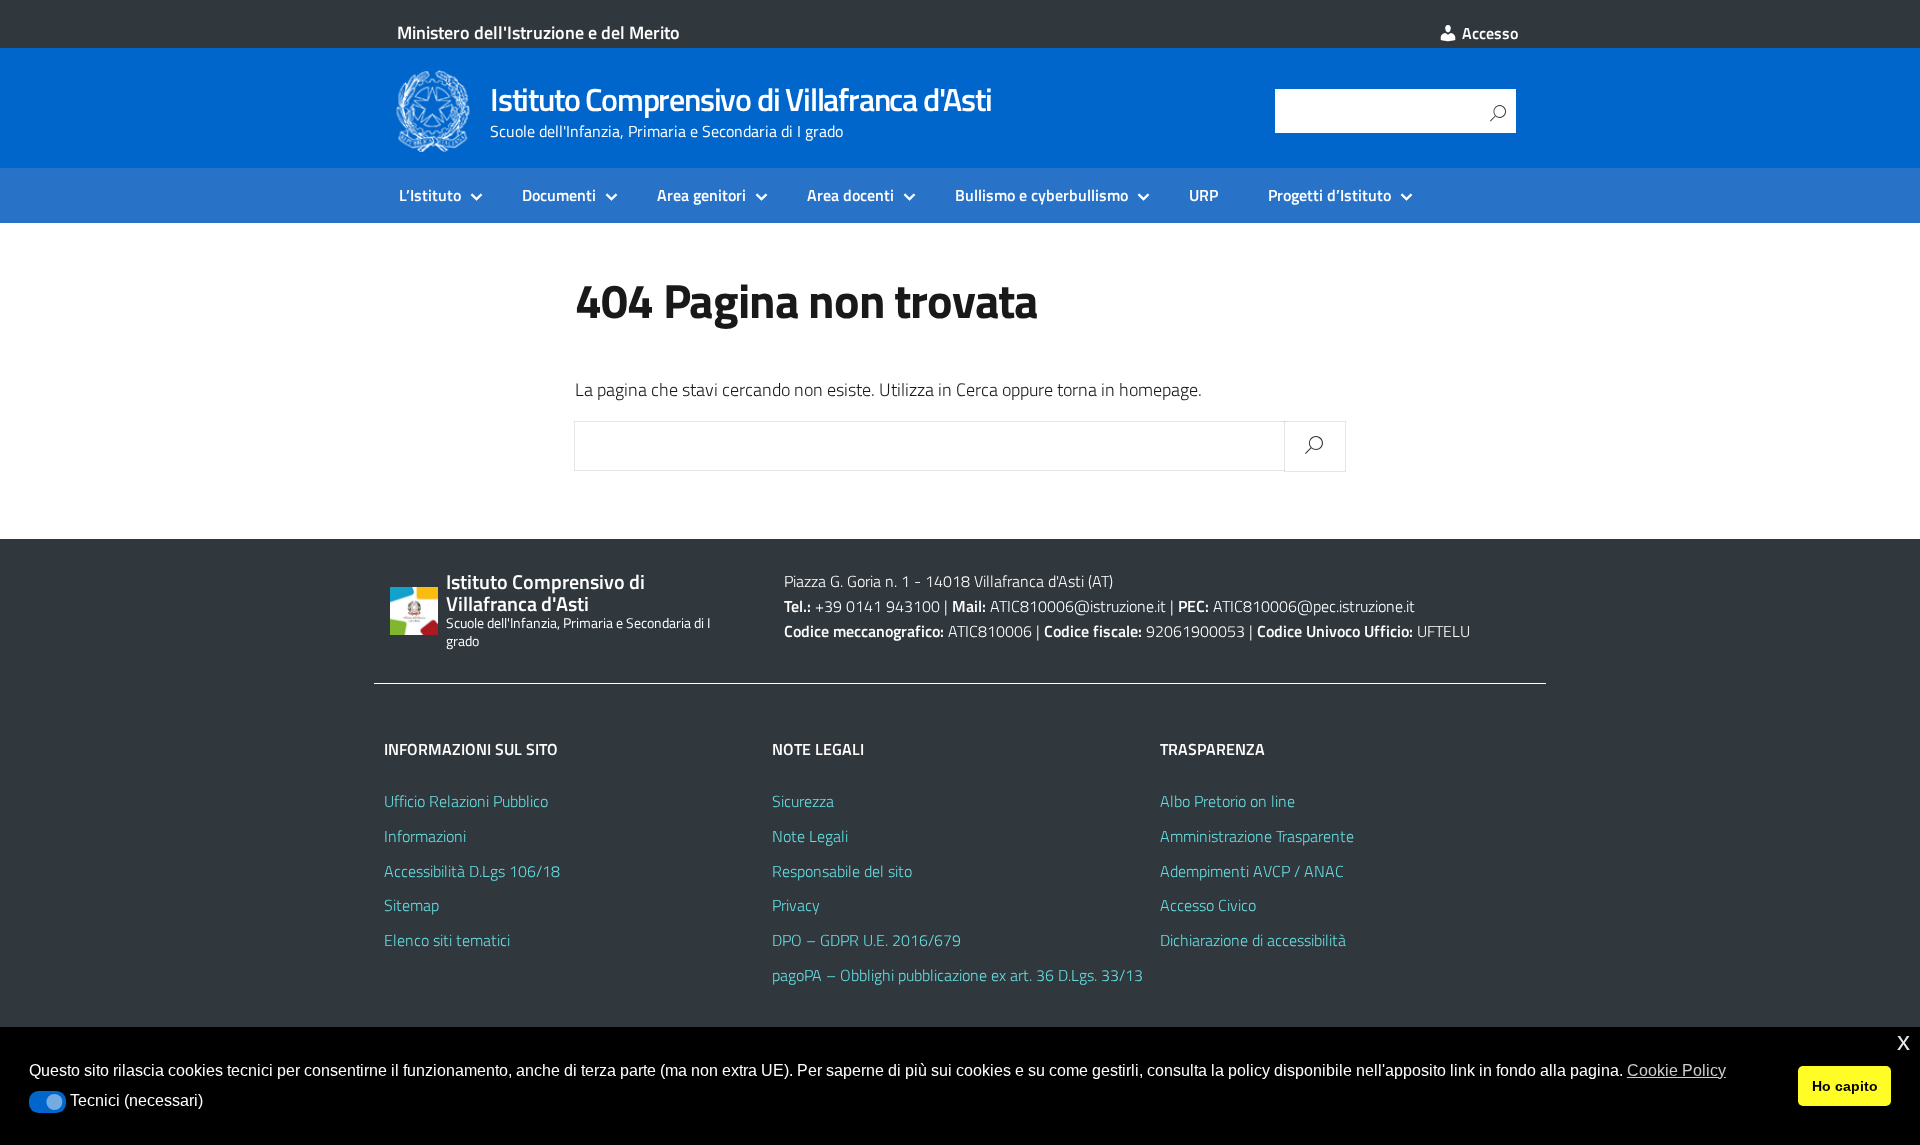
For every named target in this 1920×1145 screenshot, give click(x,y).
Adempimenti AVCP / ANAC (1252, 871)
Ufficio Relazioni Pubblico (466, 801)
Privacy (796, 905)
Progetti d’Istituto (1329, 195)
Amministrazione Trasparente (1257, 836)
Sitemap (411, 905)
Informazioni (425, 836)
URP (1203, 195)
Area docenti (850, 195)
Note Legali (810, 836)
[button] (47, 1102)
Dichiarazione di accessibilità (1253, 940)
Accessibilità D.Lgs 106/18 (472, 871)
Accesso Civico (1208, 905)
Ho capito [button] (1845, 1086)
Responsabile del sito (842, 871)
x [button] (1903, 1041)
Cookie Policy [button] (1676, 1070)
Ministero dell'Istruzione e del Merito (538, 32)
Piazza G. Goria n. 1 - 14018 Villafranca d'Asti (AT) (948, 581)
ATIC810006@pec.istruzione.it (1314, 606)
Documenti (559, 195)
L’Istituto (430, 195)
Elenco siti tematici (447, 940)
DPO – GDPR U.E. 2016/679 (866, 940)
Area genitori (701, 195)
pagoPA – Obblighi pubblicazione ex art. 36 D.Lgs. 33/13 (957, 975)
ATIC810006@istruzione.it (1078, 606)
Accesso (1488, 33)
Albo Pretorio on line (1227, 801)
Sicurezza (803, 801)
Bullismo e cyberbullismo (1041, 195)
